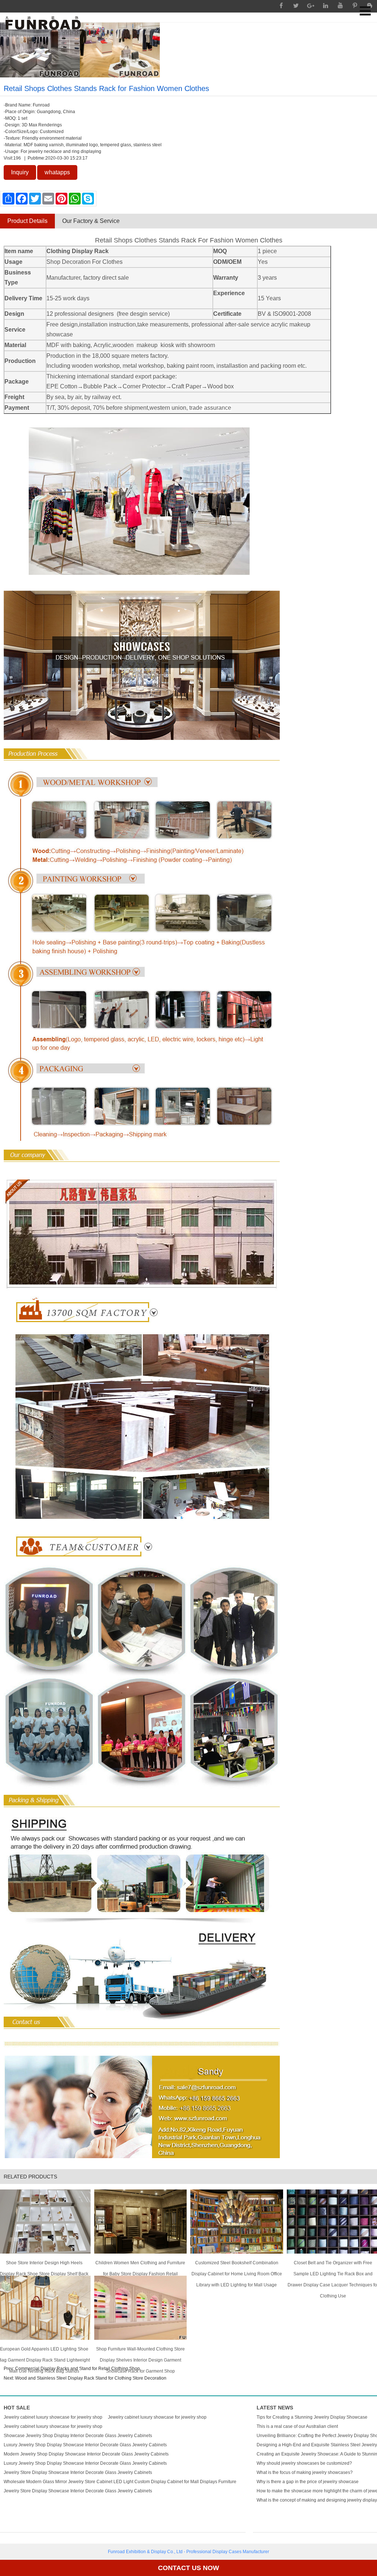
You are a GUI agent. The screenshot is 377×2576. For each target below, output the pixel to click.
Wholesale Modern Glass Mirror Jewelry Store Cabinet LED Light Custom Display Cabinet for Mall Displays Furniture (120, 2482)
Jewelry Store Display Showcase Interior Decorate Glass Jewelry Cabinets (78, 2472)
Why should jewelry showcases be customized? (304, 2463)
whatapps (57, 172)
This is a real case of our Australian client (297, 2426)
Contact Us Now (188, 2568)
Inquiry (20, 172)
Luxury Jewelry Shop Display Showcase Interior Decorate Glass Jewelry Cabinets (85, 2445)
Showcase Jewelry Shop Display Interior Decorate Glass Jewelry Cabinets (78, 2436)
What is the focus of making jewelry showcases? (305, 2472)
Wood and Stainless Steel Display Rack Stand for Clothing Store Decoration (91, 2378)
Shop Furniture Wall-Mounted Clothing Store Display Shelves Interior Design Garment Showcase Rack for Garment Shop (140, 2352)
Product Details (27, 221)
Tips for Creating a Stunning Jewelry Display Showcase (312, 2417)
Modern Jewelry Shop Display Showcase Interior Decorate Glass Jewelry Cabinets (86, 2454)
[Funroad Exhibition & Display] (43, 23)
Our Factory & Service (91, 221)
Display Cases (227, 2552)
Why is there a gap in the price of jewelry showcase (308, 2482)
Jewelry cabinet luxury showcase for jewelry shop (53, 2417)
